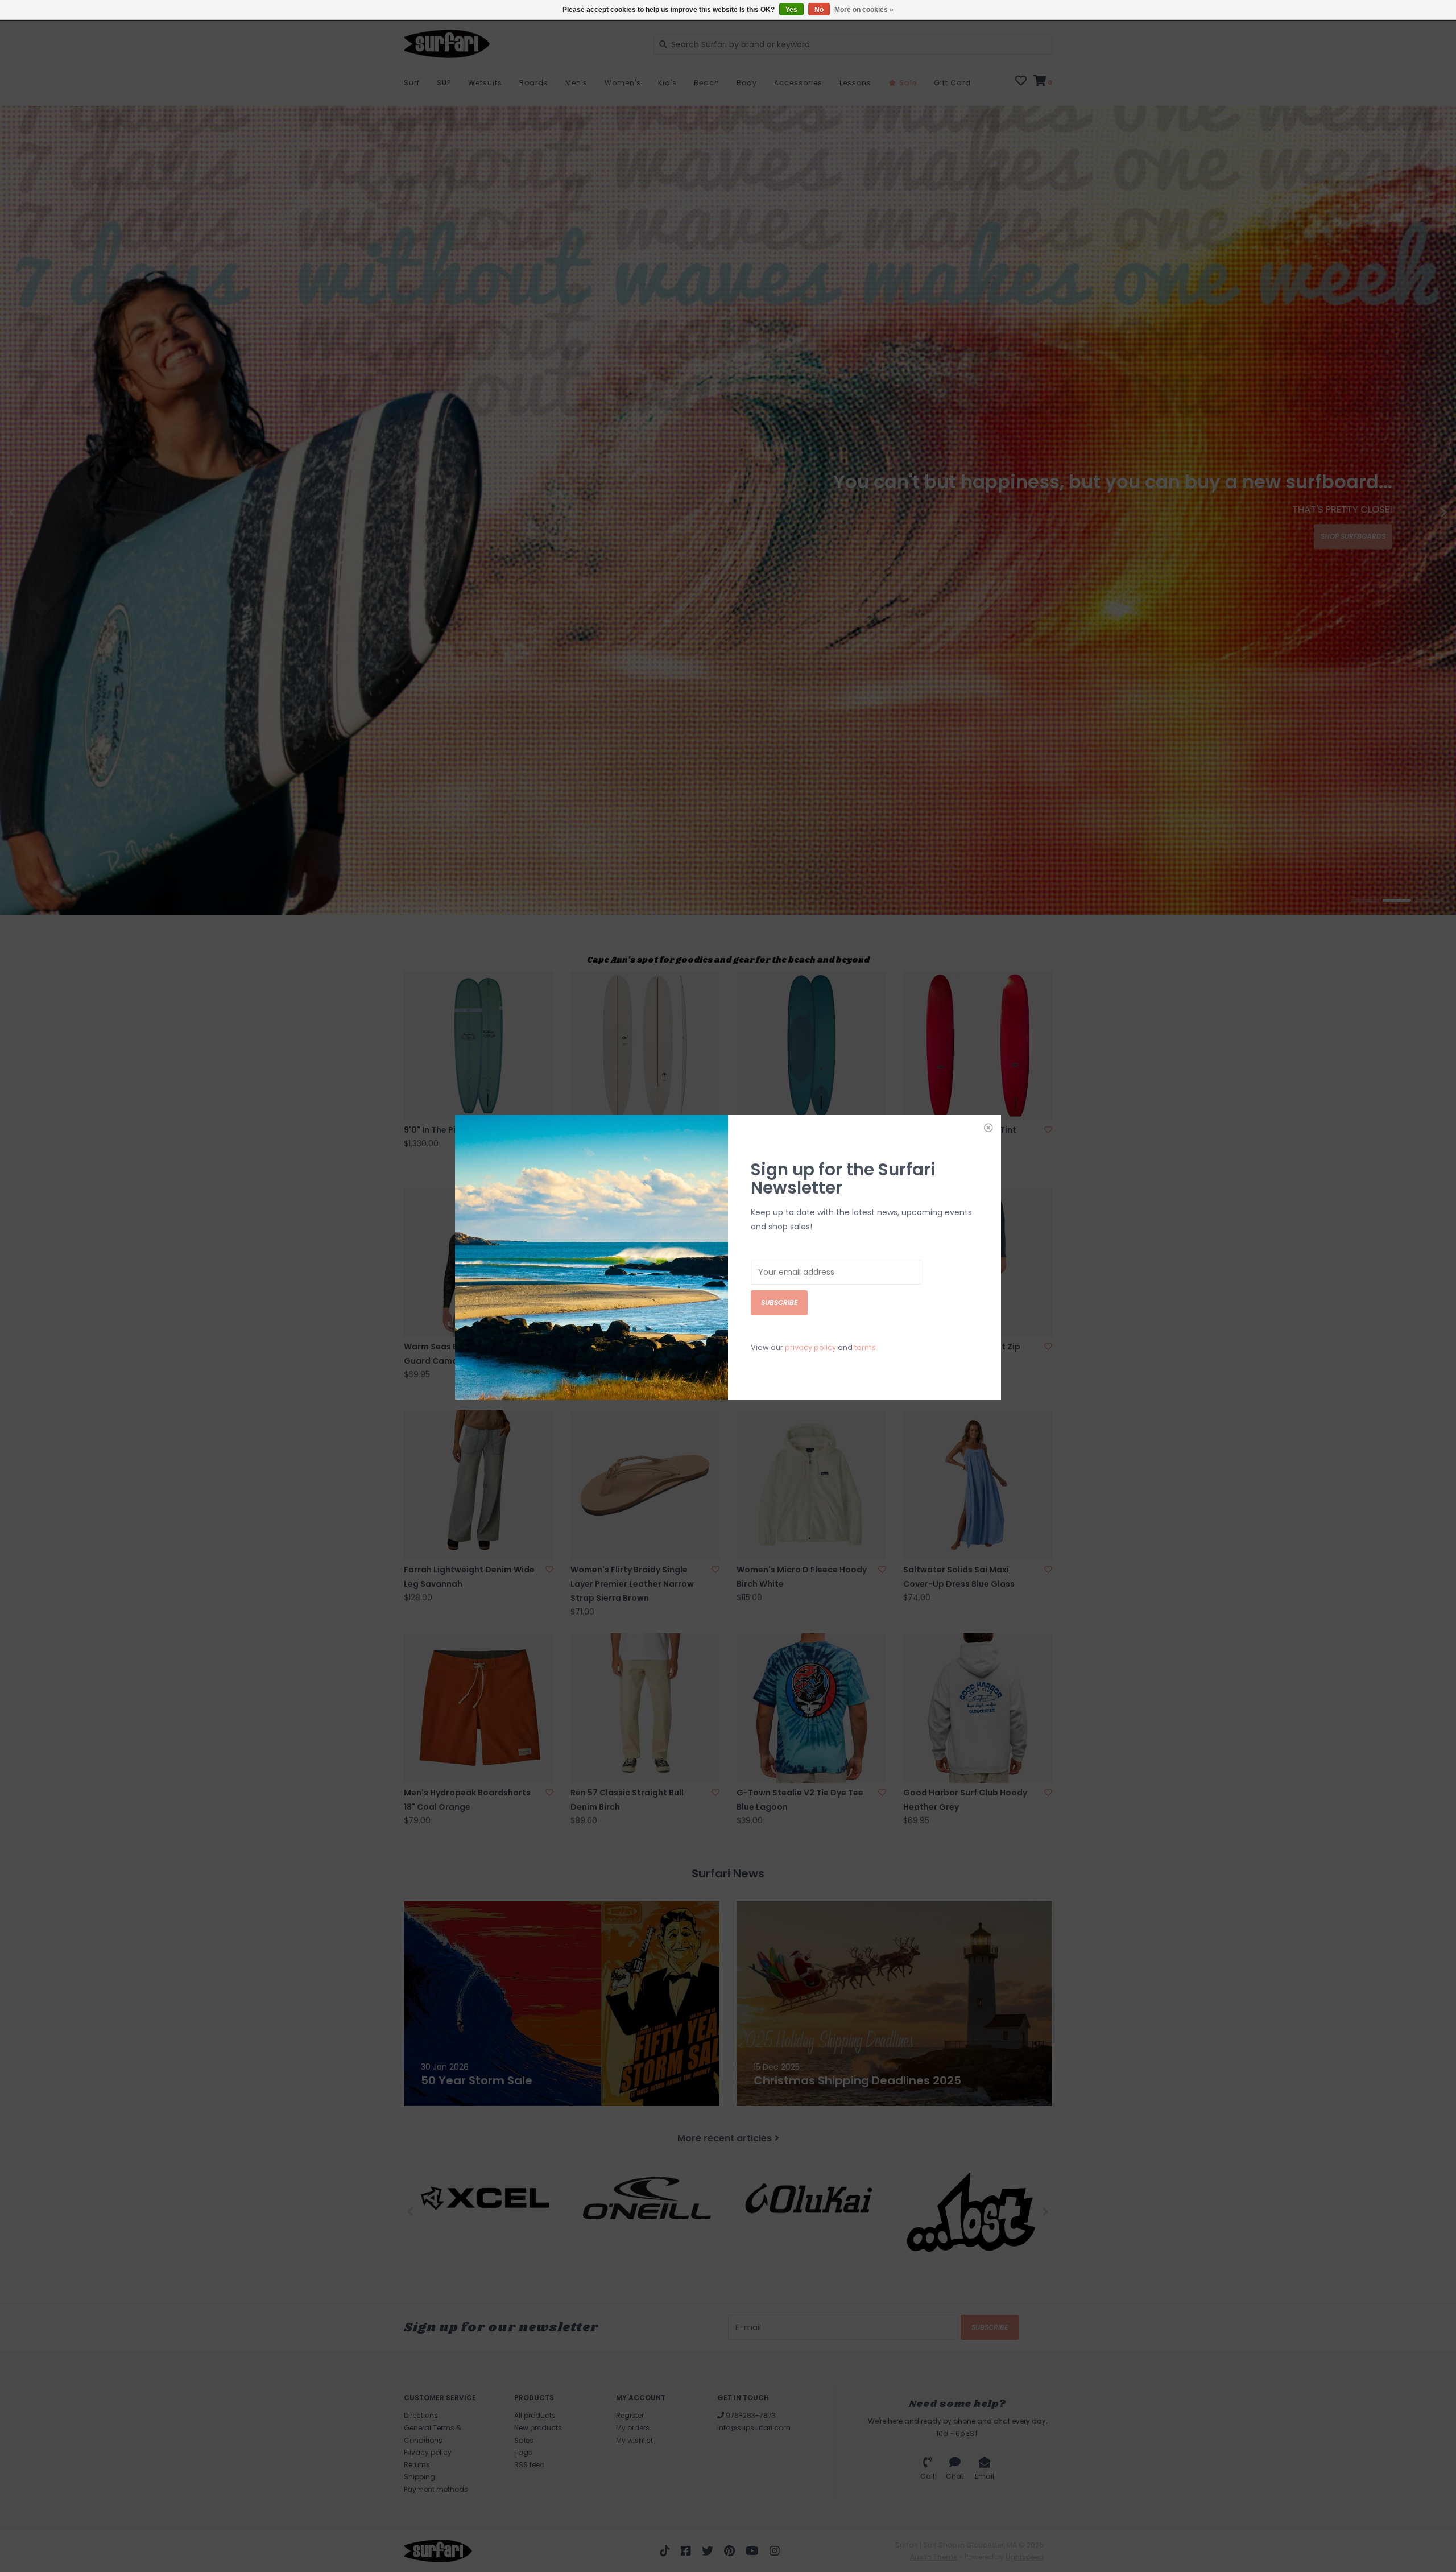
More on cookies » (864, 10)
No (819, 10)
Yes (791, 10)
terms (865, 1347)
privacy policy (810, 1347)
